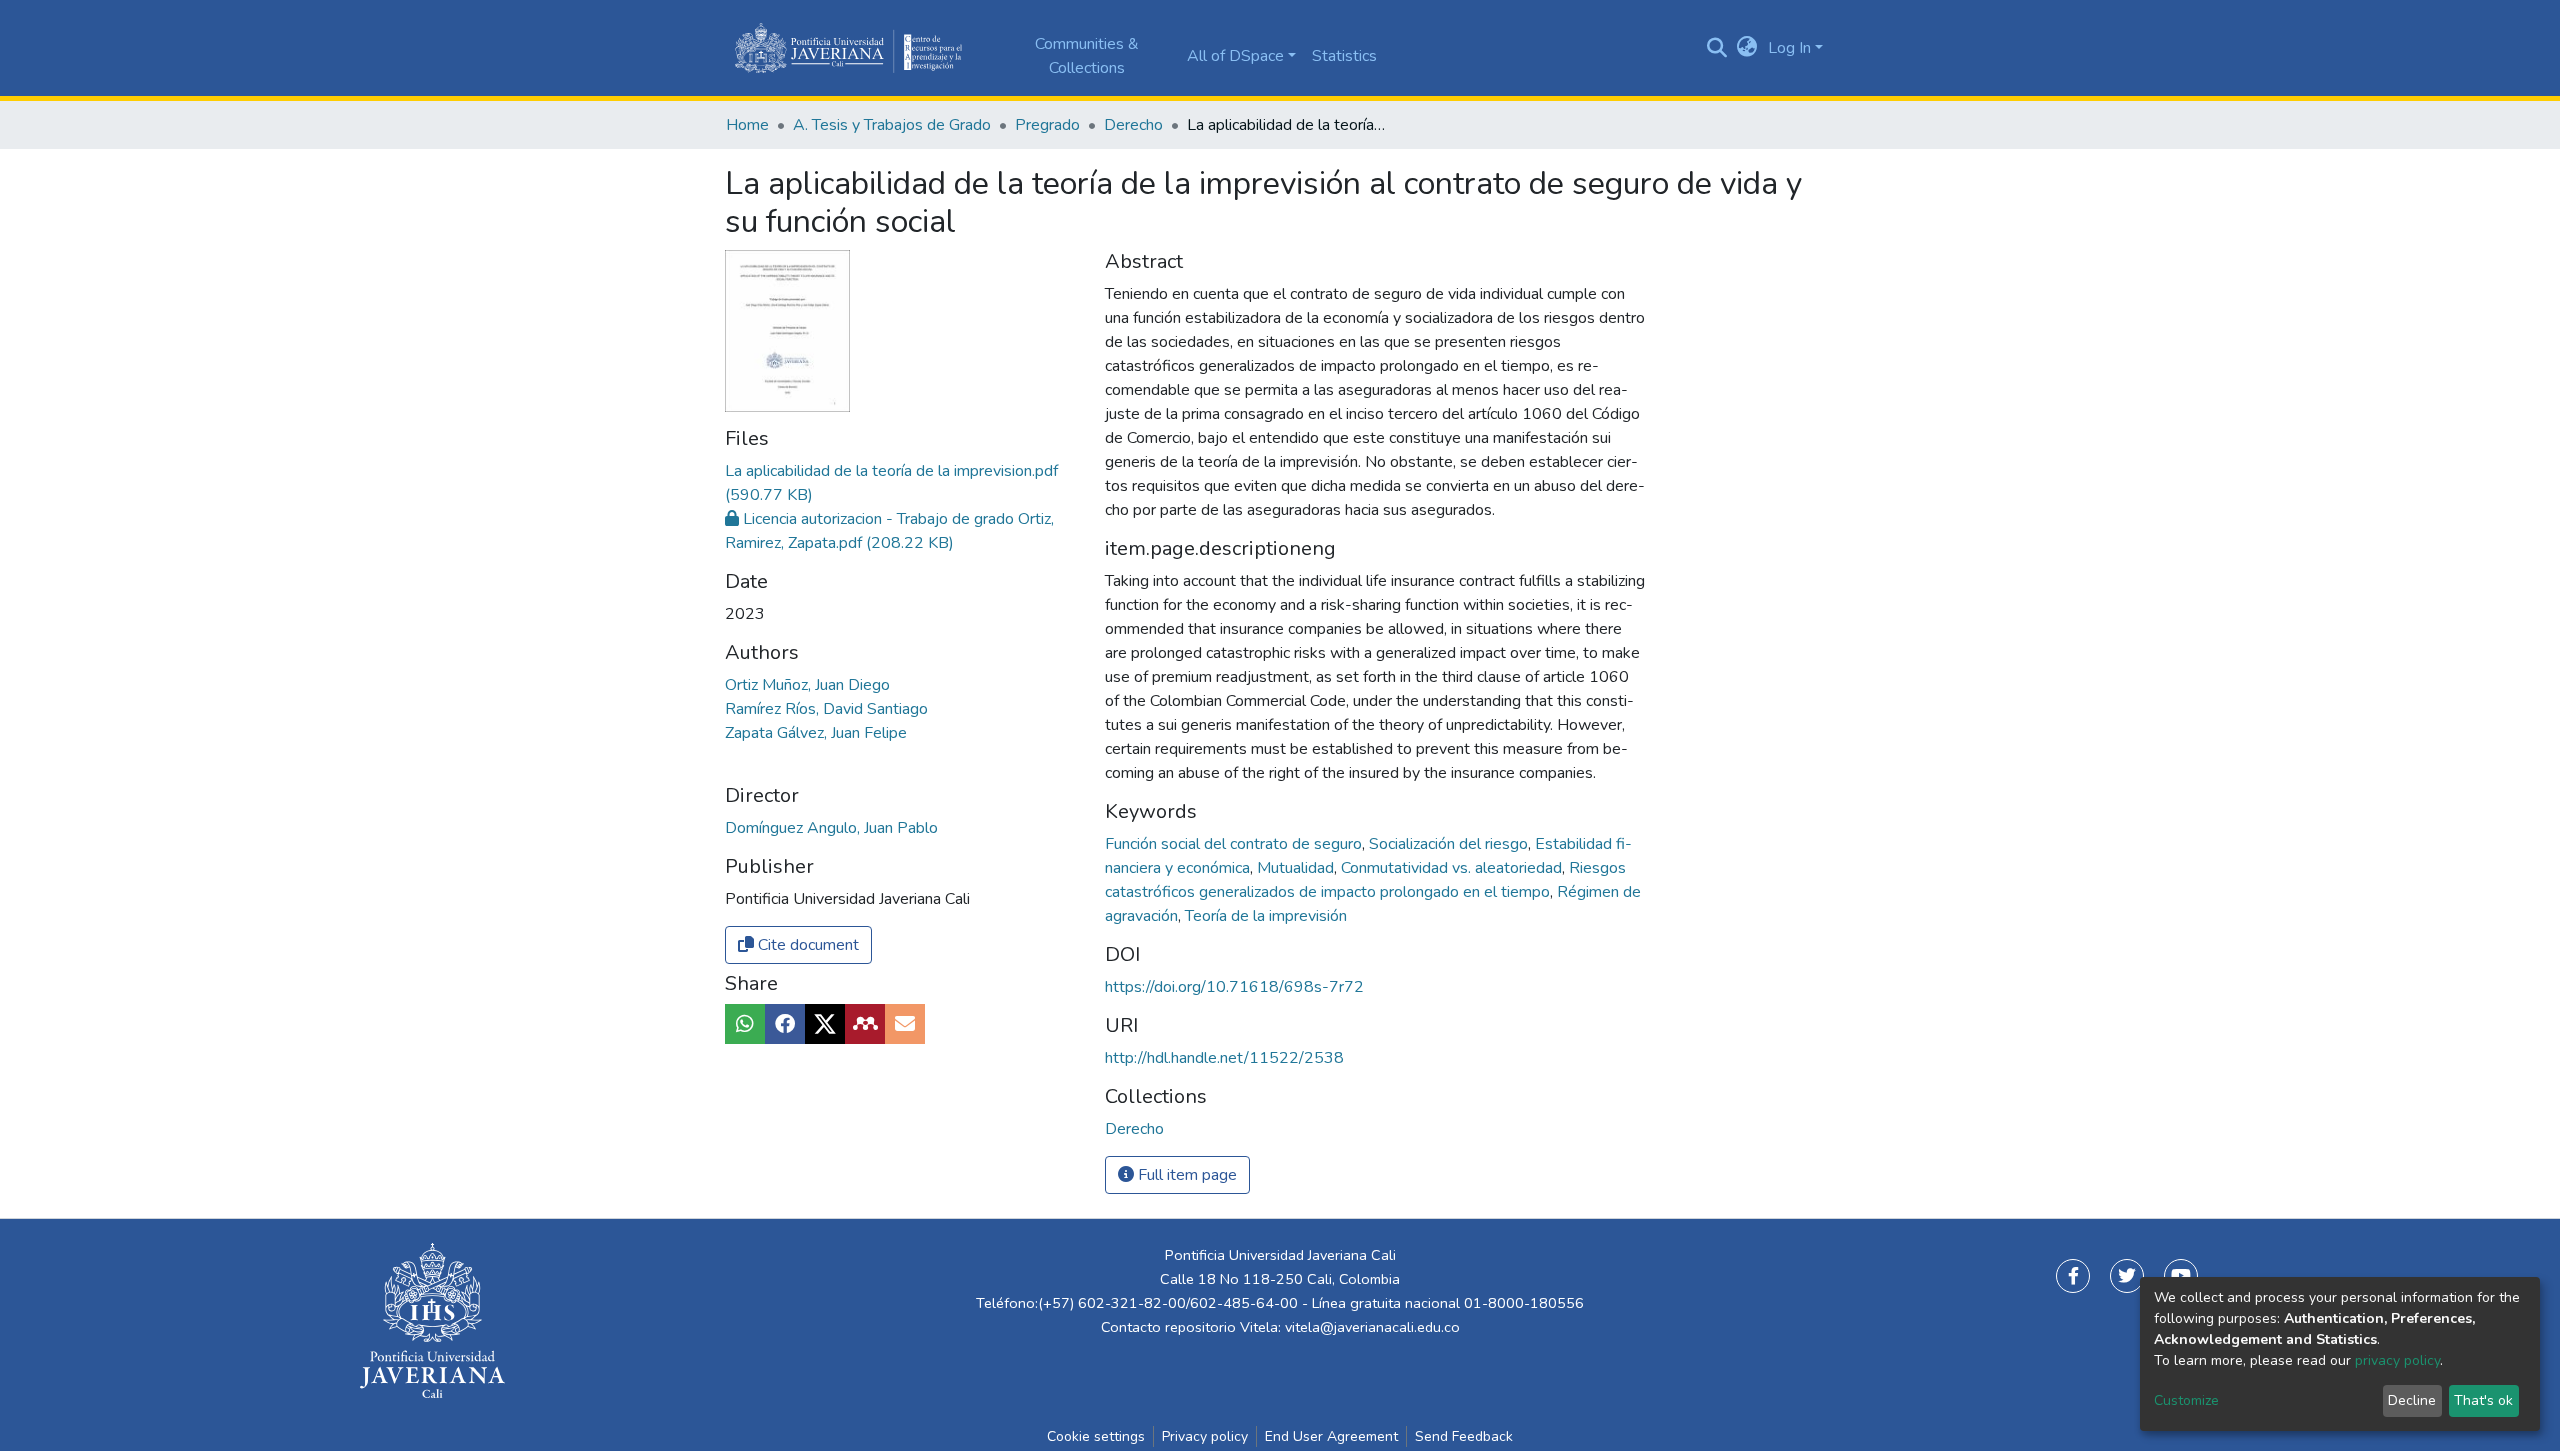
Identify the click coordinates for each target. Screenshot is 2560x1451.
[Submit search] (1717, 48)
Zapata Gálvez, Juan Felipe (816, 733)
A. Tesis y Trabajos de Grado (892, 125)
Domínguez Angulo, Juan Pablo (831, 828)
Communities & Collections (1087, 56)
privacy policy (2397, 1360)
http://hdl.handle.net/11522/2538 (1224, 1058)
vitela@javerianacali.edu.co (1372, 1327)
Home (747, 125)
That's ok (2483, 1400)
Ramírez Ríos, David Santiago (826, 709)
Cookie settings (1096, 1436)
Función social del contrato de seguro (1235, 844)
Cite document (806, 945)
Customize (2186, 1400)
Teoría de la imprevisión (1266, 916)
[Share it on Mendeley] (865, 1024)
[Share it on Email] (905, 1024)
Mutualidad (1297, 868)
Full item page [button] (1185, 1175)
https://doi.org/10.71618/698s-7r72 (1234, 987)
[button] (1747, 48)
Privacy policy (1205, 1436)
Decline (2412, 1400)
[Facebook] (2073, 1276)
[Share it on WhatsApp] (745, 1024)
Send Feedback (1464, 1436)
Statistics (1344, 56)
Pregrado (1047, 125)
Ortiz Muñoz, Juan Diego (807, 685)
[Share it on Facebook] (785, 1024)
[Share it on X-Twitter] (825, 1024)
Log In (1789, 48)
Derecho (1133, 125)
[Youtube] (2181, 1276)
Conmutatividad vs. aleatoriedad (1453, 868)
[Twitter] (2127, 1276)
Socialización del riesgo (1450, 844)
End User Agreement (1331, 1436)
